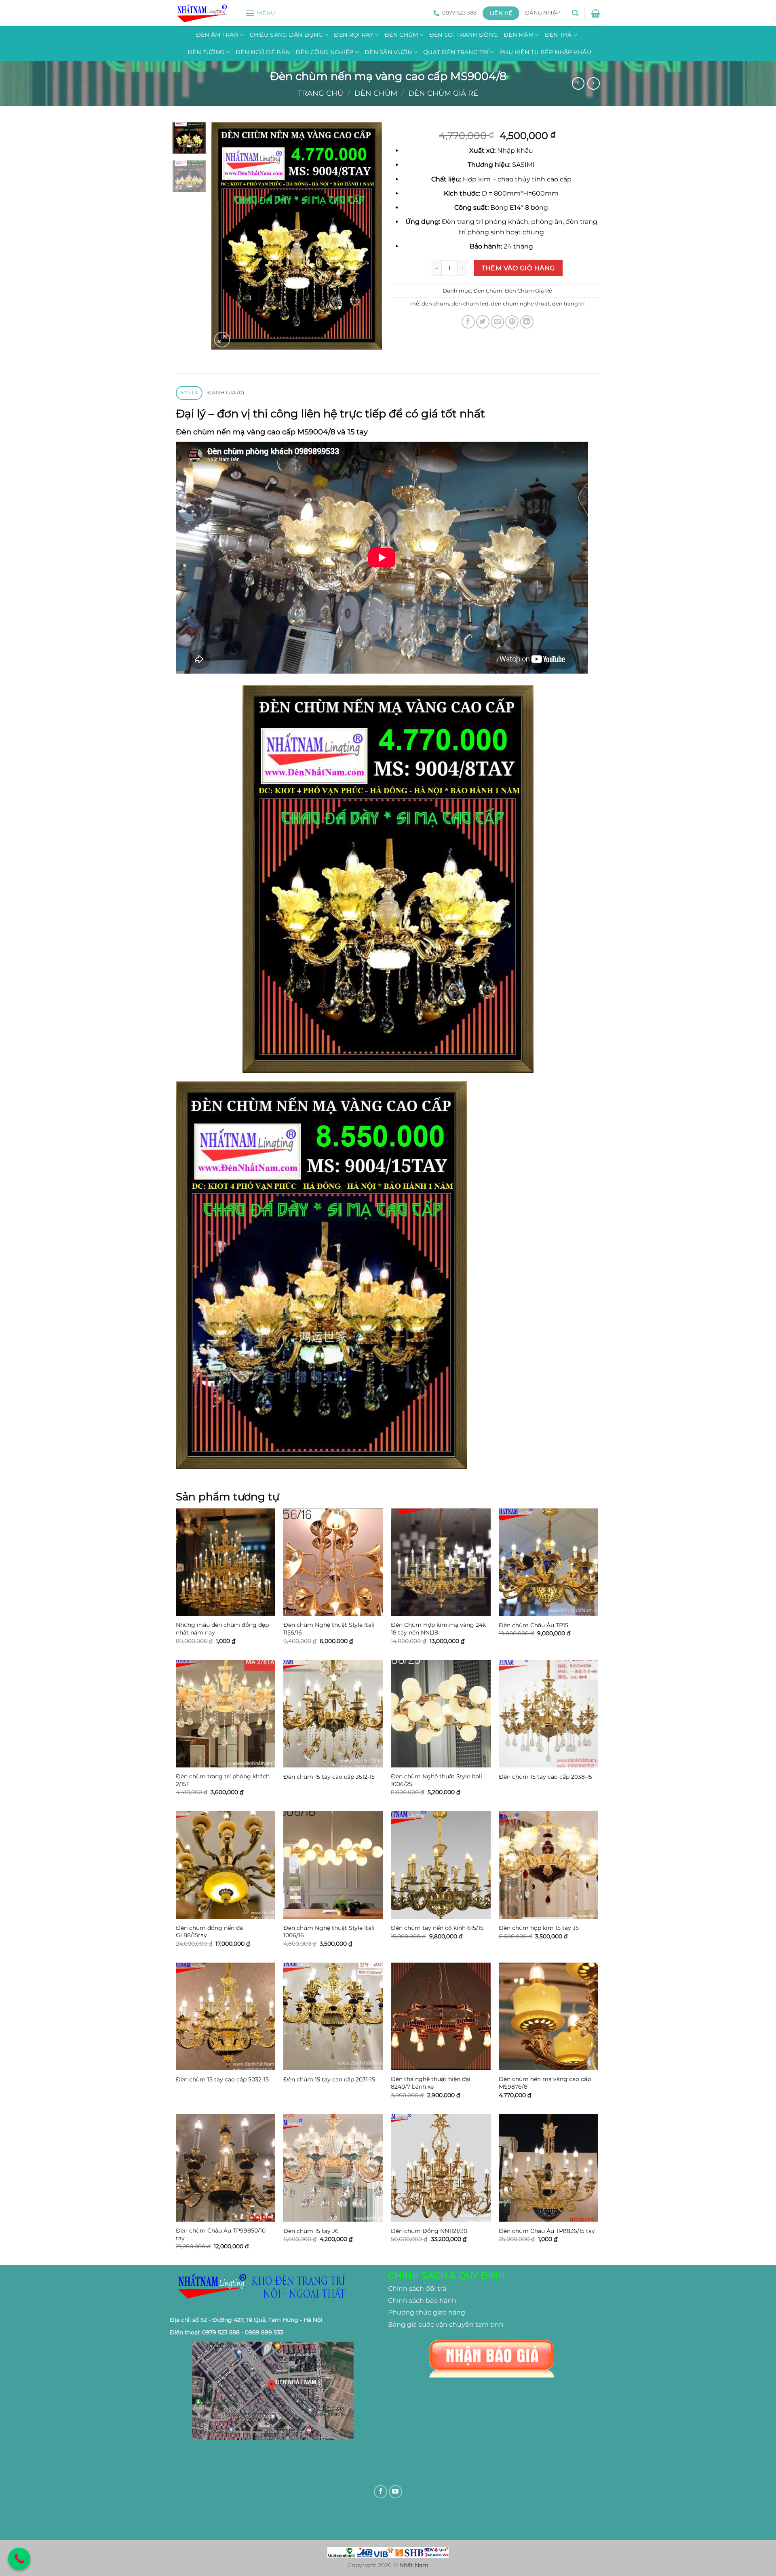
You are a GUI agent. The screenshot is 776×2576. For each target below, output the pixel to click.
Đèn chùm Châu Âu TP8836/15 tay (547, 2231)
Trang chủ (321, 93)
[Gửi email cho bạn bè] (497, 322)
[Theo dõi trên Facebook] (381, 2492)
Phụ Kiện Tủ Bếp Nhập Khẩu (546, 52)
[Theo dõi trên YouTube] (395, 2492)
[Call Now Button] (19, 2559)
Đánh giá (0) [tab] (226, 393)
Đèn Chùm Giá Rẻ (443, 93)
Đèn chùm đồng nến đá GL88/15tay (209, 1932)
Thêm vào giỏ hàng (518, 268)
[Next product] (578, 83)
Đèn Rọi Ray (353, 35)
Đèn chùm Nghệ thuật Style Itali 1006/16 (329, 1932)
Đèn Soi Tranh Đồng (464, 35)
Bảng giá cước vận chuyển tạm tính (446, 2324)
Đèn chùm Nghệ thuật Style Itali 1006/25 (436, 1780)
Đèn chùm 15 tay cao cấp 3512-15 (329, 1777)
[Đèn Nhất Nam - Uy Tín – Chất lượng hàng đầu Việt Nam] (205, 13)
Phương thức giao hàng (427, 2312)
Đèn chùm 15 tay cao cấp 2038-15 (545, 1777)
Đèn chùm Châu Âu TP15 (533, 1625)
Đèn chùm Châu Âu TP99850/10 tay (221, 2234)
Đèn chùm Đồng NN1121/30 (429, 2231)
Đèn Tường (206, 52)
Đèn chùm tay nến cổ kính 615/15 (437, 1928)
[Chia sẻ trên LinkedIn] (527, 322)
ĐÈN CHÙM (401, 35)
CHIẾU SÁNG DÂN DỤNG (286, 35)
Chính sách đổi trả (417, 2288)
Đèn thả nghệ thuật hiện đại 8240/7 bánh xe (431, 2083)
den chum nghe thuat (520, 304)
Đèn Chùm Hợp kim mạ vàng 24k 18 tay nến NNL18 (438, 1629)
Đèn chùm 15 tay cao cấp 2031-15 (329, 2079)
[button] (260, 13)
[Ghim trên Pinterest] (512, 322)
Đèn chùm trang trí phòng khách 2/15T (223, 1780)
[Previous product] (594, 83)
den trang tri (568, 304)
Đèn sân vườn (388, 52)
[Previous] (225, 236)
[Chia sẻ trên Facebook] (468, 322)
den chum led (470, 304)
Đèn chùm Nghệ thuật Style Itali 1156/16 (329, 1629)
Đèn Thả (558, 35)
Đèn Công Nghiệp (324, 52)
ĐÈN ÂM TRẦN (217, 35)
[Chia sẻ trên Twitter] (483, 322)
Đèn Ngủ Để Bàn (263, 52)
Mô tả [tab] (189, 393)
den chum (435, 304)
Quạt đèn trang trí (456, 52)
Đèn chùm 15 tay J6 (311, 2231)
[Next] (369, 236)
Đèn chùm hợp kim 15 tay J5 (539, 1928)
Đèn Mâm (519, 35)
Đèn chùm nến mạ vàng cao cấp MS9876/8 (545, 2083)
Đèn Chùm (376, 93)
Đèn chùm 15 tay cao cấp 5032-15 (222, 2079)
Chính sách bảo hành (422, 2301)
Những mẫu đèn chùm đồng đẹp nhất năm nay (222, 1629)
